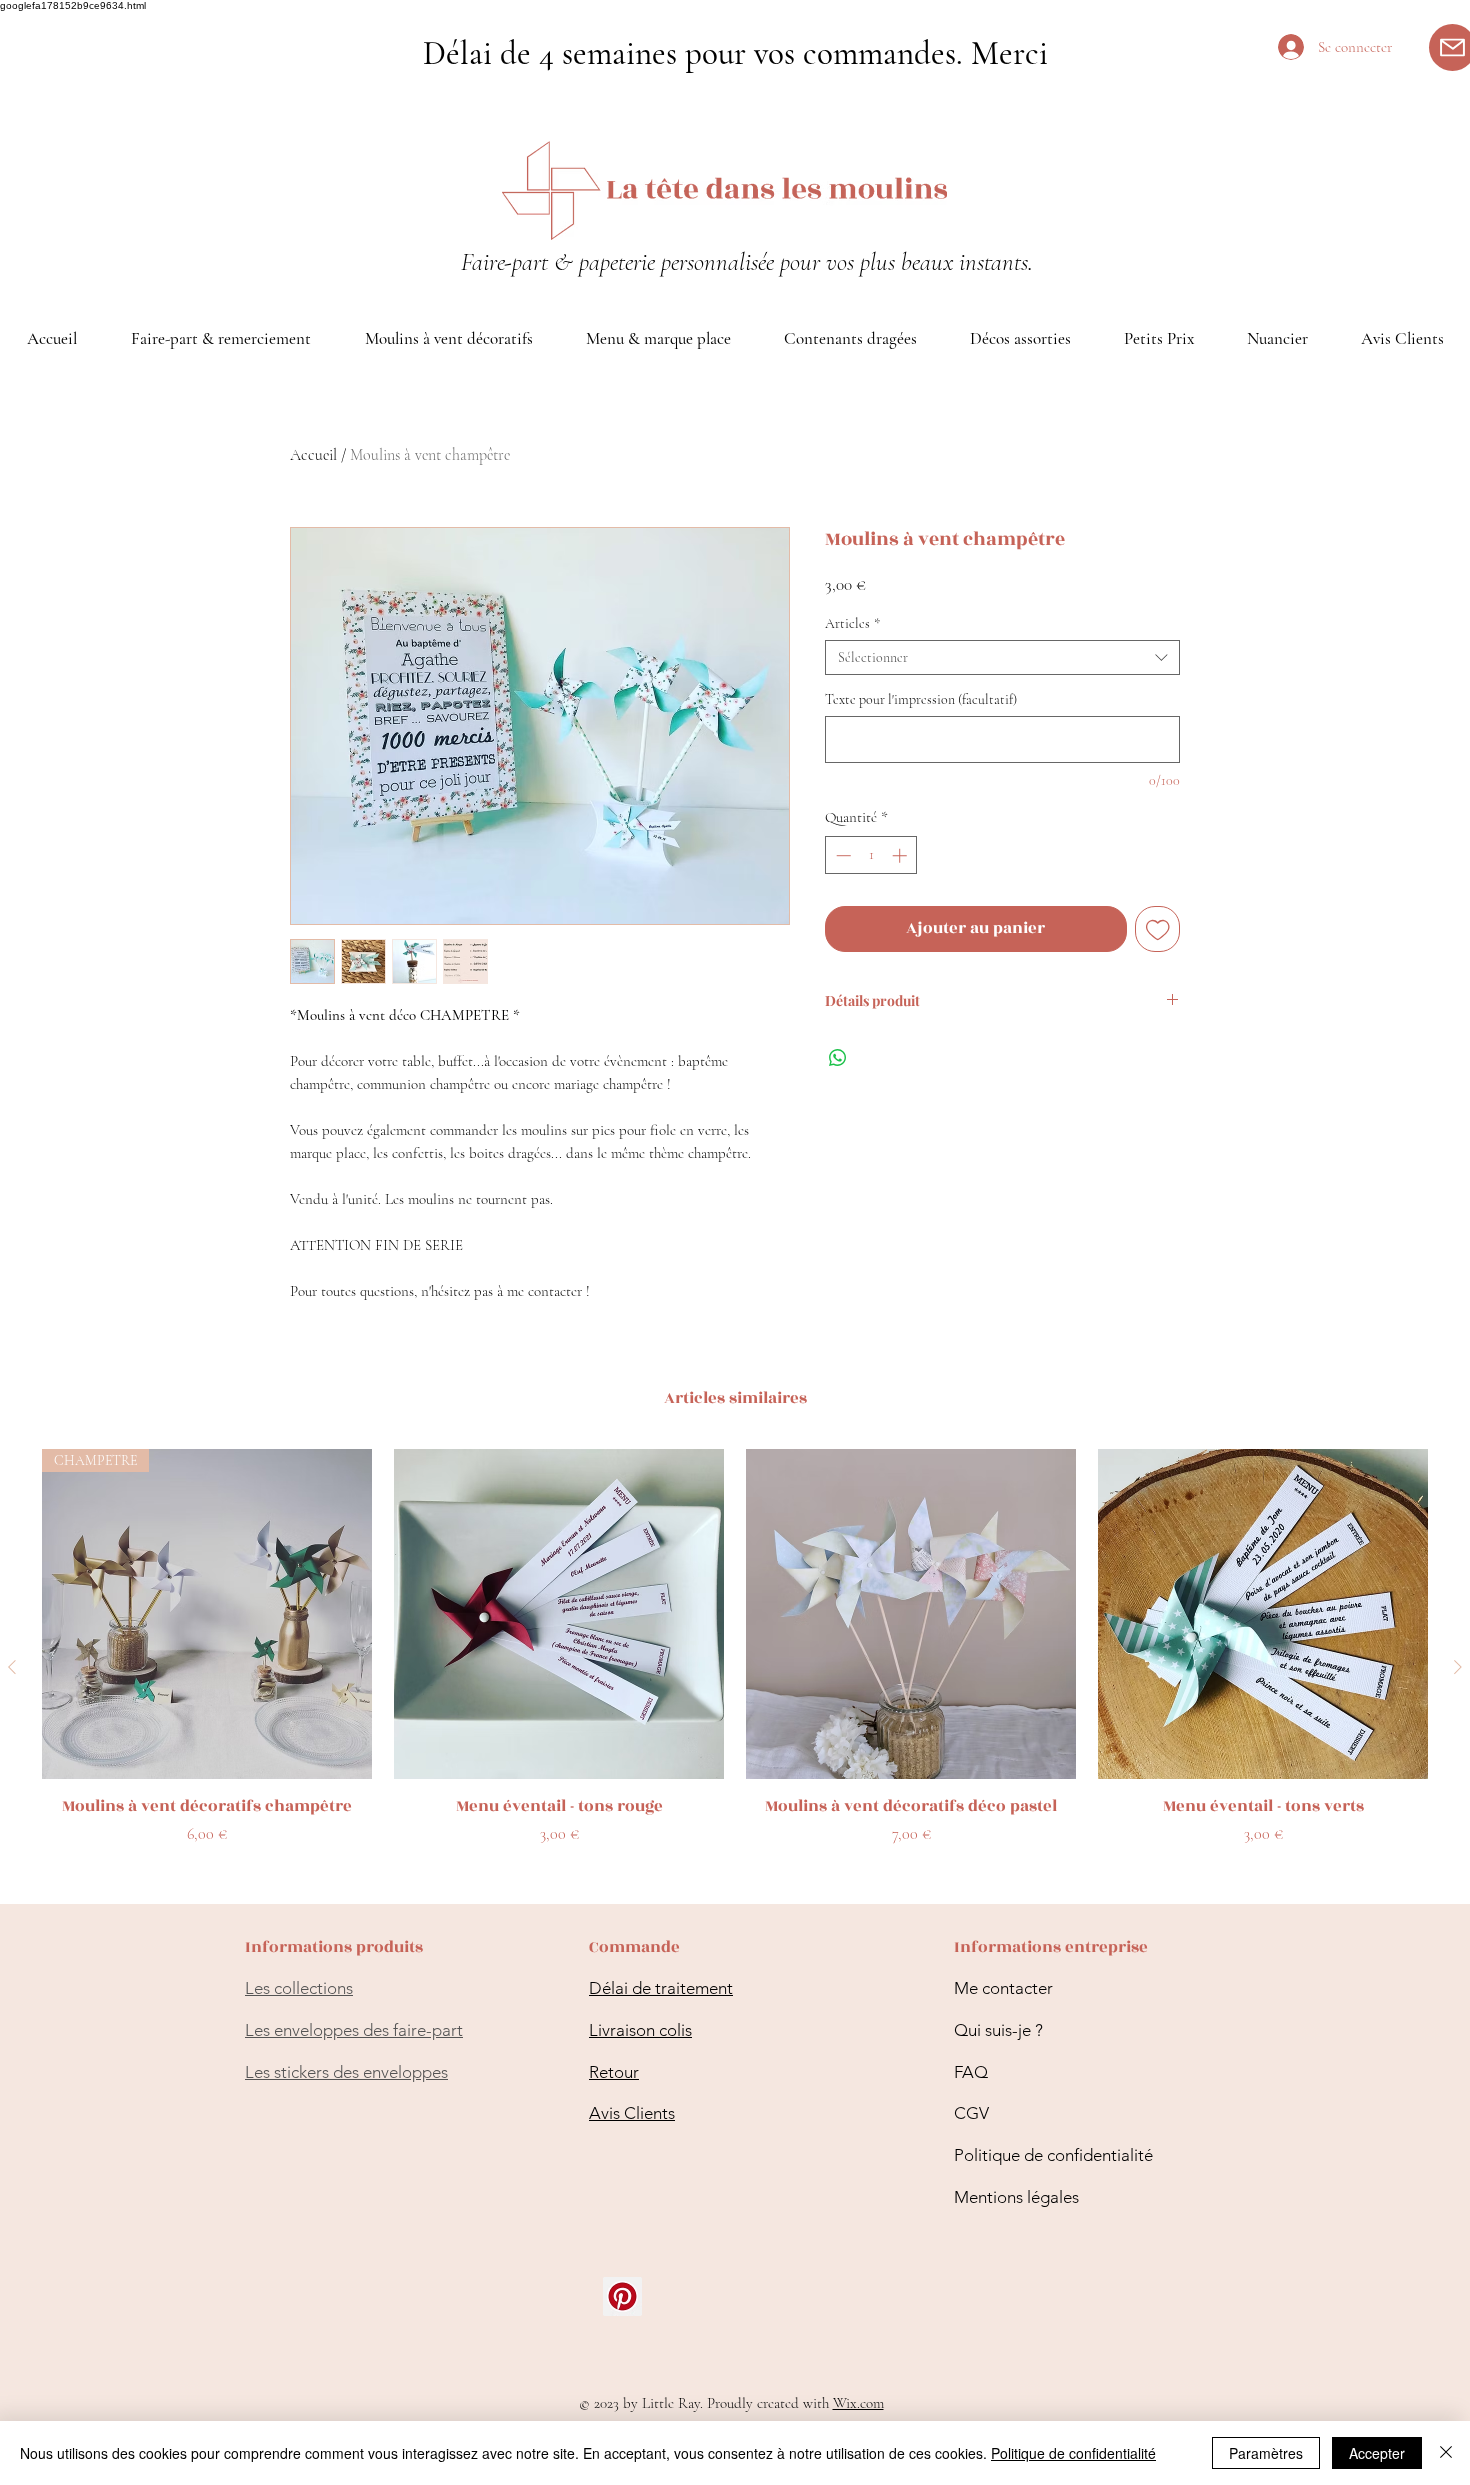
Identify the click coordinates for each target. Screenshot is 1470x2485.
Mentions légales (1016, 2197)
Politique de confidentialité (1053, 2155)
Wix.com (858, 2403)
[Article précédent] (12, 1667)
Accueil (313, 455)
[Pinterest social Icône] (622, 2296)
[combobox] (1002, 657)
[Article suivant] (1458, 1667)
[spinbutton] (871, 855)
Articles (852, 623)
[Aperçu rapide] (559, 1614)
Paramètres (1266, 2453)
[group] (735, 1667)
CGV (971, 2113)
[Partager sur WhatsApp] (838, 1058)
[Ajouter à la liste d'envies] (1158, 929)
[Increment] (901, 855)
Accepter (1377, 2453)
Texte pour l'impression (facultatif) (921, 699)
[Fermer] (1446, 2453)
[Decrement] (841, 855)
